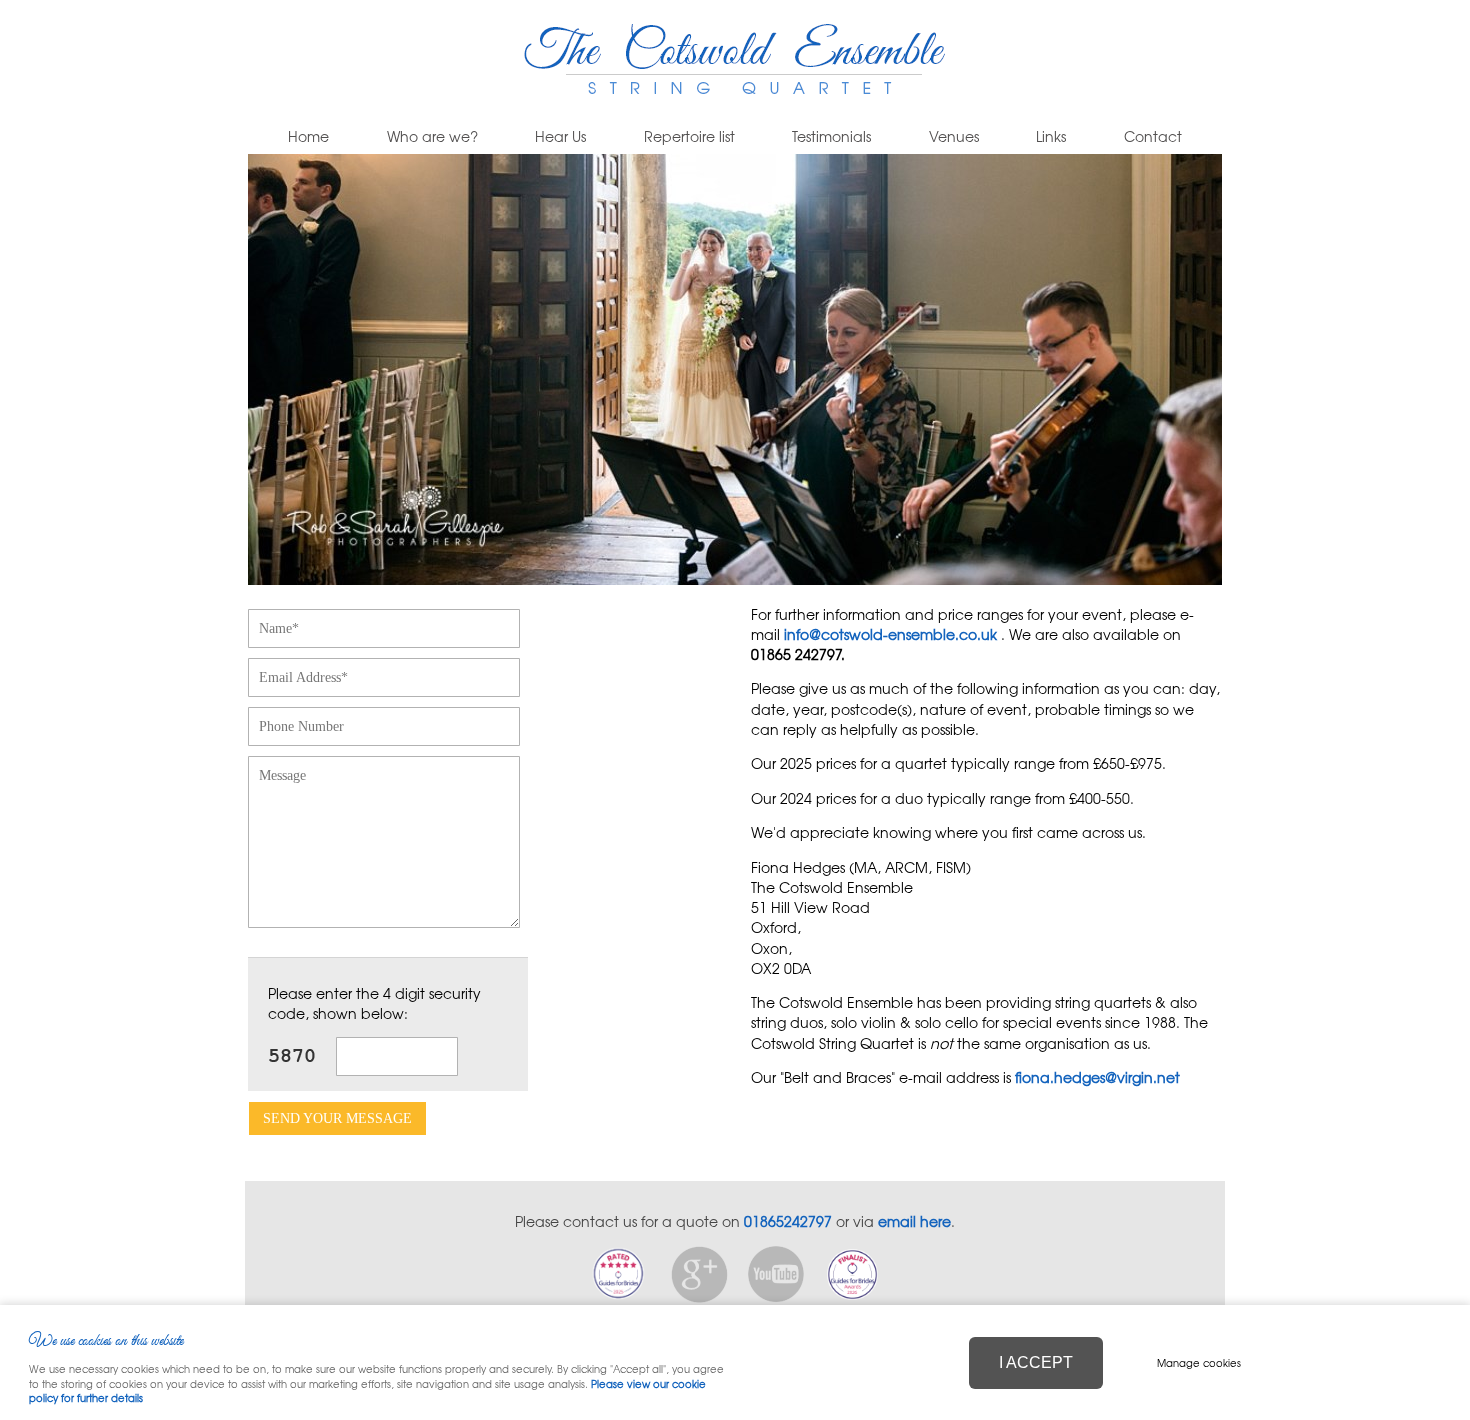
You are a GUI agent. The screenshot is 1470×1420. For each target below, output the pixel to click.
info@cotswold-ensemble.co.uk (890, 634)
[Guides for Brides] (618, 1297)
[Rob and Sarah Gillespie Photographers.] (735, 579)
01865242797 (788, 1221)
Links (1051, 136)
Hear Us (560, 136)
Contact (1153, 136)
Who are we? (432, 136)
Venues (954, 136)
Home (308, 136)
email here (914, 1221)
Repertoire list (689, 136)
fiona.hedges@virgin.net (1097, 1077)
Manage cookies (1199, 1362)
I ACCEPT (1036, 1362)
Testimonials (831, 136)
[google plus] (699, 1297)
